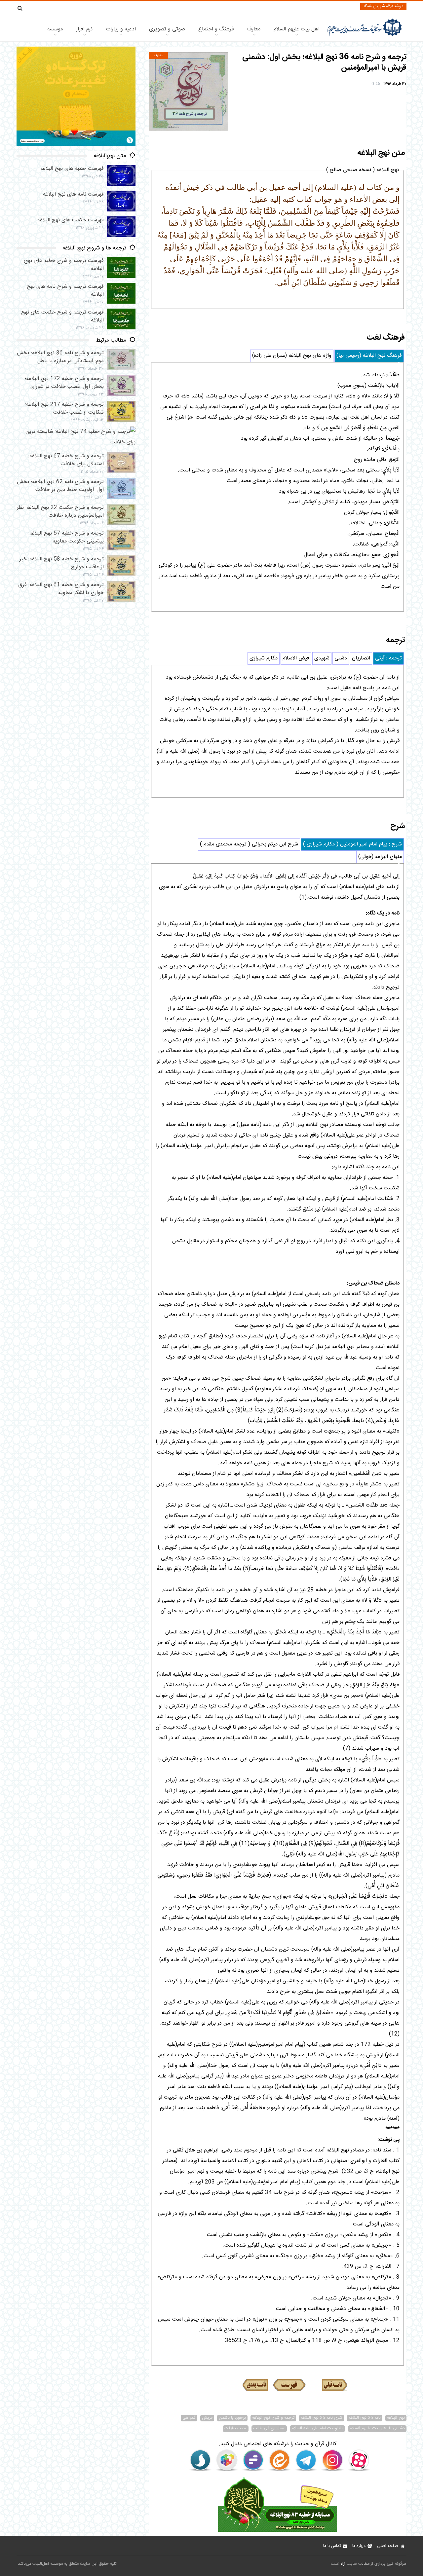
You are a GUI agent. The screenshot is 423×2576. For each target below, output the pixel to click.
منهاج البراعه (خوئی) (380, 857)
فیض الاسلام (296, 658)
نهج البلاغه (396, 2418)
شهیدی (322, 658)
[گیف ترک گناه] (76, 145)
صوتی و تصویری (167, 29)
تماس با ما (332, 2546)
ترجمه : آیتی (388, 658)
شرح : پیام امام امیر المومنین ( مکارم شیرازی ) (352, 844)
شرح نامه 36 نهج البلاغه (322, 2418)
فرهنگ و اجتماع (216, 29)
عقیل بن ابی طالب (269, 2429)
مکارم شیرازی (264, 658)
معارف (254, 29)
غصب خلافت (236, 2429)
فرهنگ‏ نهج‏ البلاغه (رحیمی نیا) (369, 356)
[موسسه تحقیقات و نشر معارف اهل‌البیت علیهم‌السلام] (365, 36)
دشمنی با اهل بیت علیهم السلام (377, 2429)
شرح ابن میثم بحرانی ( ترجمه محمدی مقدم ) (249, 844)
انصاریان (361, 658)
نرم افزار (84, 29)
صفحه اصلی (388, 2546)
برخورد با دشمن (232, 2418)
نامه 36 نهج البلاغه (365, 2418)
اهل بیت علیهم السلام (297, 29)
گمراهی (189, 2418)
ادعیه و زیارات (121, 29)
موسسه (55, 29)
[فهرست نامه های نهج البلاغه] (289, 2385)
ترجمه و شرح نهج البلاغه (273, 2418)
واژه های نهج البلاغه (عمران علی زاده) (292, 356)
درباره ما (359, 2546)
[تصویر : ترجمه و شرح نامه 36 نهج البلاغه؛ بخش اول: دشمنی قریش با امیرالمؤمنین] (188, 92)
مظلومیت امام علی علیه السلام (317, 2429)
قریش (207, 2418)
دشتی (341, 658)
